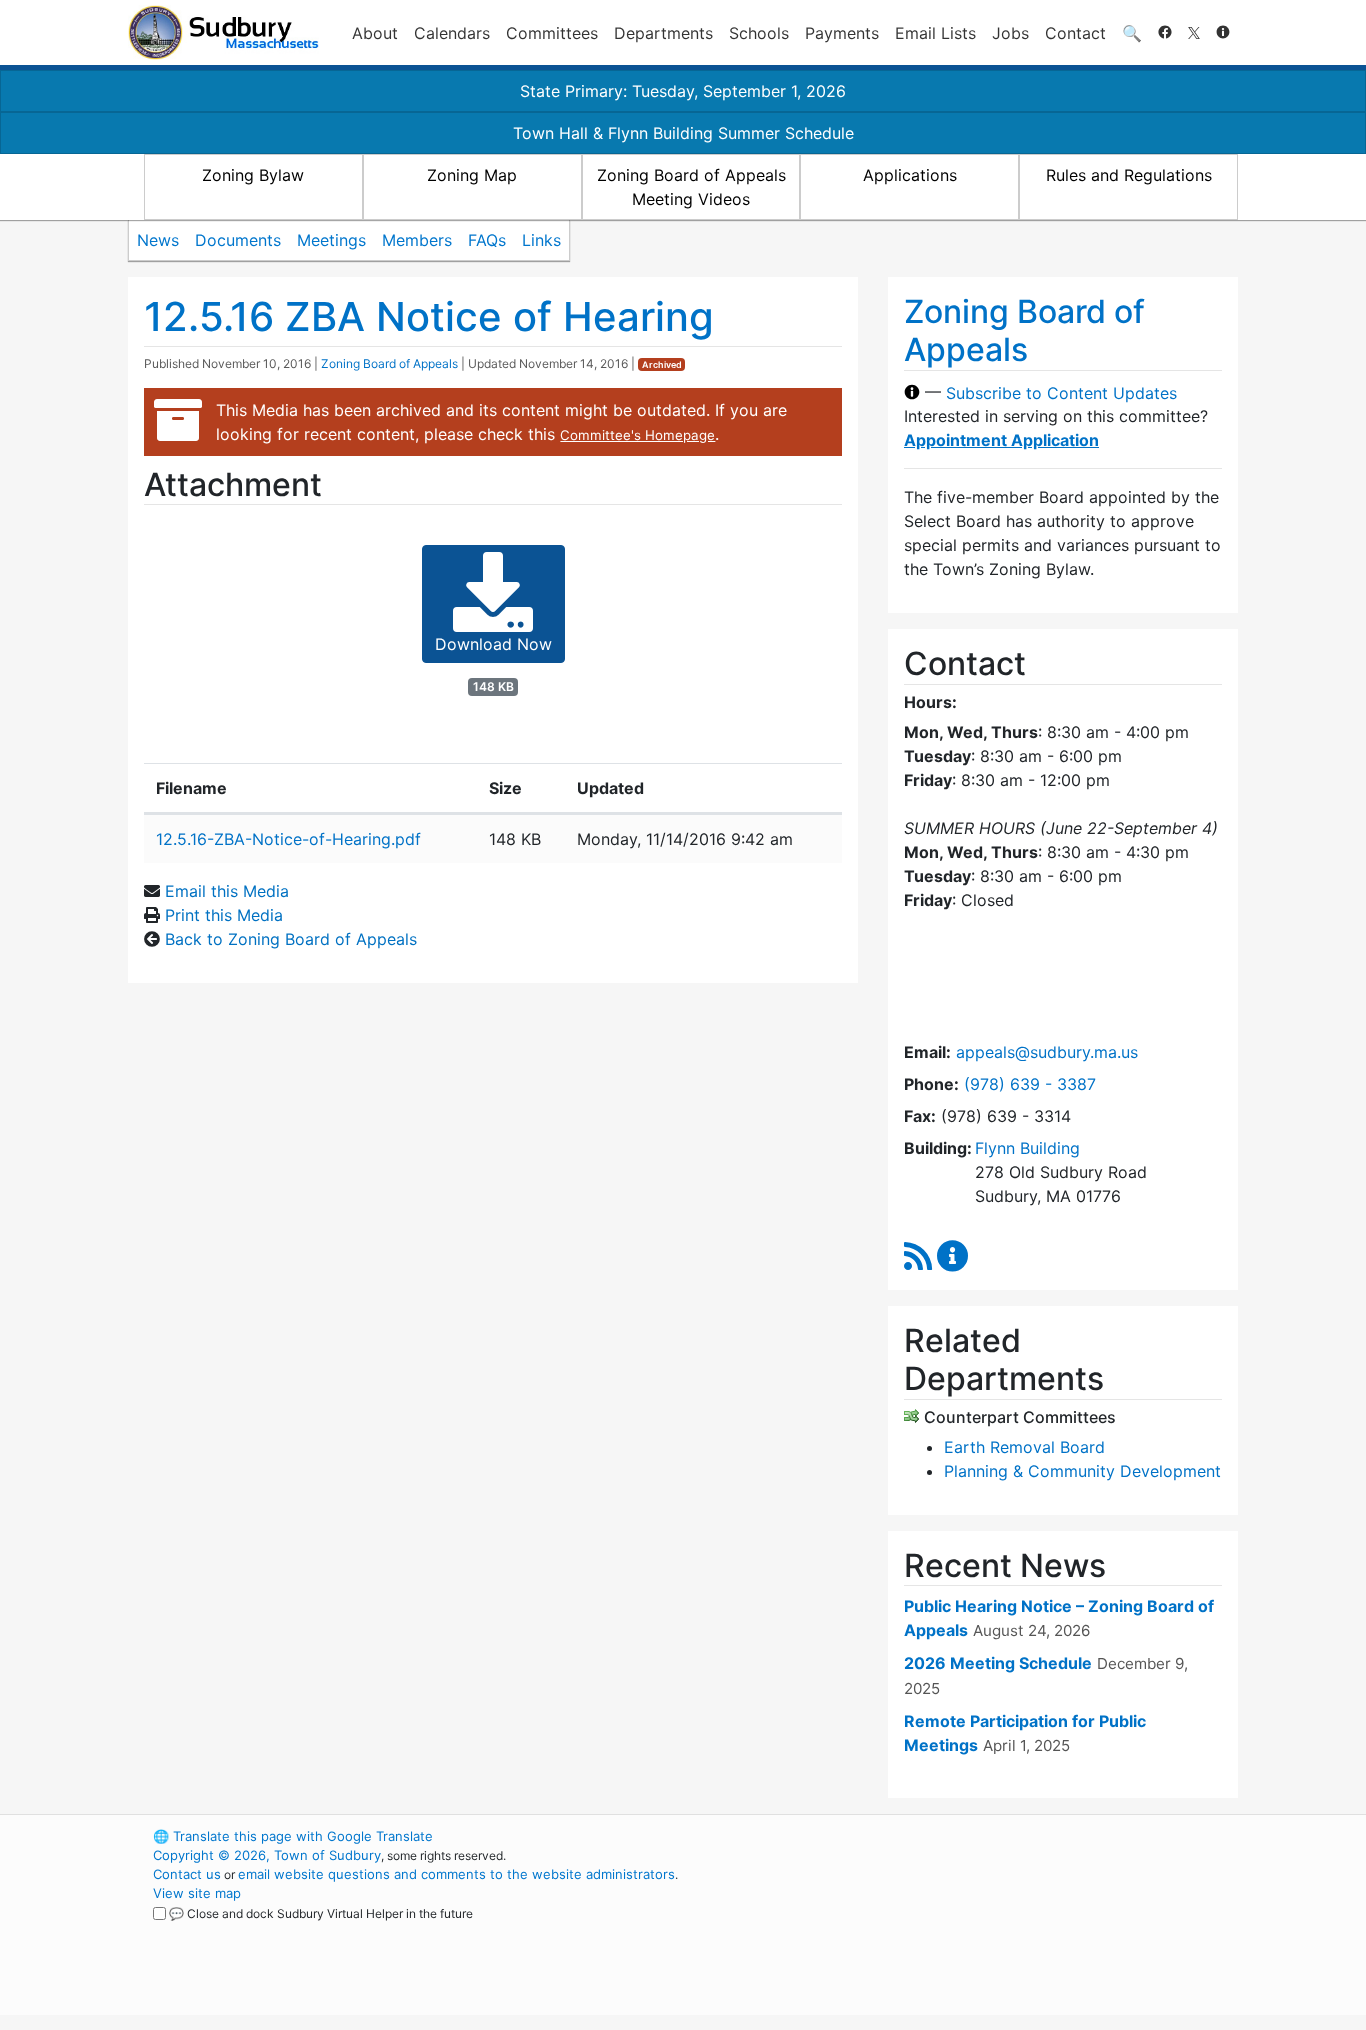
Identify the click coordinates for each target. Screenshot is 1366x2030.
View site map (197, 1893)
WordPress (968, 1836)
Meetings (331, 240)
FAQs (487, 240)
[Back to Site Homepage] (223, 32)
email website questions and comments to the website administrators (456, 1874)
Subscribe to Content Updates (1061, 392)
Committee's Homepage (637, 435)
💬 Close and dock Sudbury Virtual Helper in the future (321, 1913)
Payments (842, 33)
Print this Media (224, 915)
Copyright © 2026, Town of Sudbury (267, 1855)
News (158, 240)
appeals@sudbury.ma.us (1047, 1052)
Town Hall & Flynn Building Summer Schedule (683, 133)
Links (541, 240)
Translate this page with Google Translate (293, 1836)
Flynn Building (1027, 1148)
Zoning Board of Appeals (389, 363)
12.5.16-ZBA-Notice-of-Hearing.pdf (288, 839)
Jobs (1010, 33)
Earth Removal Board (1024, 1447)
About (375, 33)
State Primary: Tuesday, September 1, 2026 (683, 91)
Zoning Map (472, 175)
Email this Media (227, 891)
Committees (552, 33)
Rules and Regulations (1129, 175)
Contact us (187, 1874)
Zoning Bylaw (253, 175)
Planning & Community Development (1082, 1471)
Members (417, 240)
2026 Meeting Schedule (998, 1663)
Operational (1003, 1931)
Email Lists (935, 33)
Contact (1075, 33)
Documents (238, 240)
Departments (663, 33)
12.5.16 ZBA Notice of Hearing (429, 316)
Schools (759, 33)
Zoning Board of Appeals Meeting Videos (691, 187)
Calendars (452, 33)
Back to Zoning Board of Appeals (291, 939)
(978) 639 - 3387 (1030, 1084)
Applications (910, 175)
